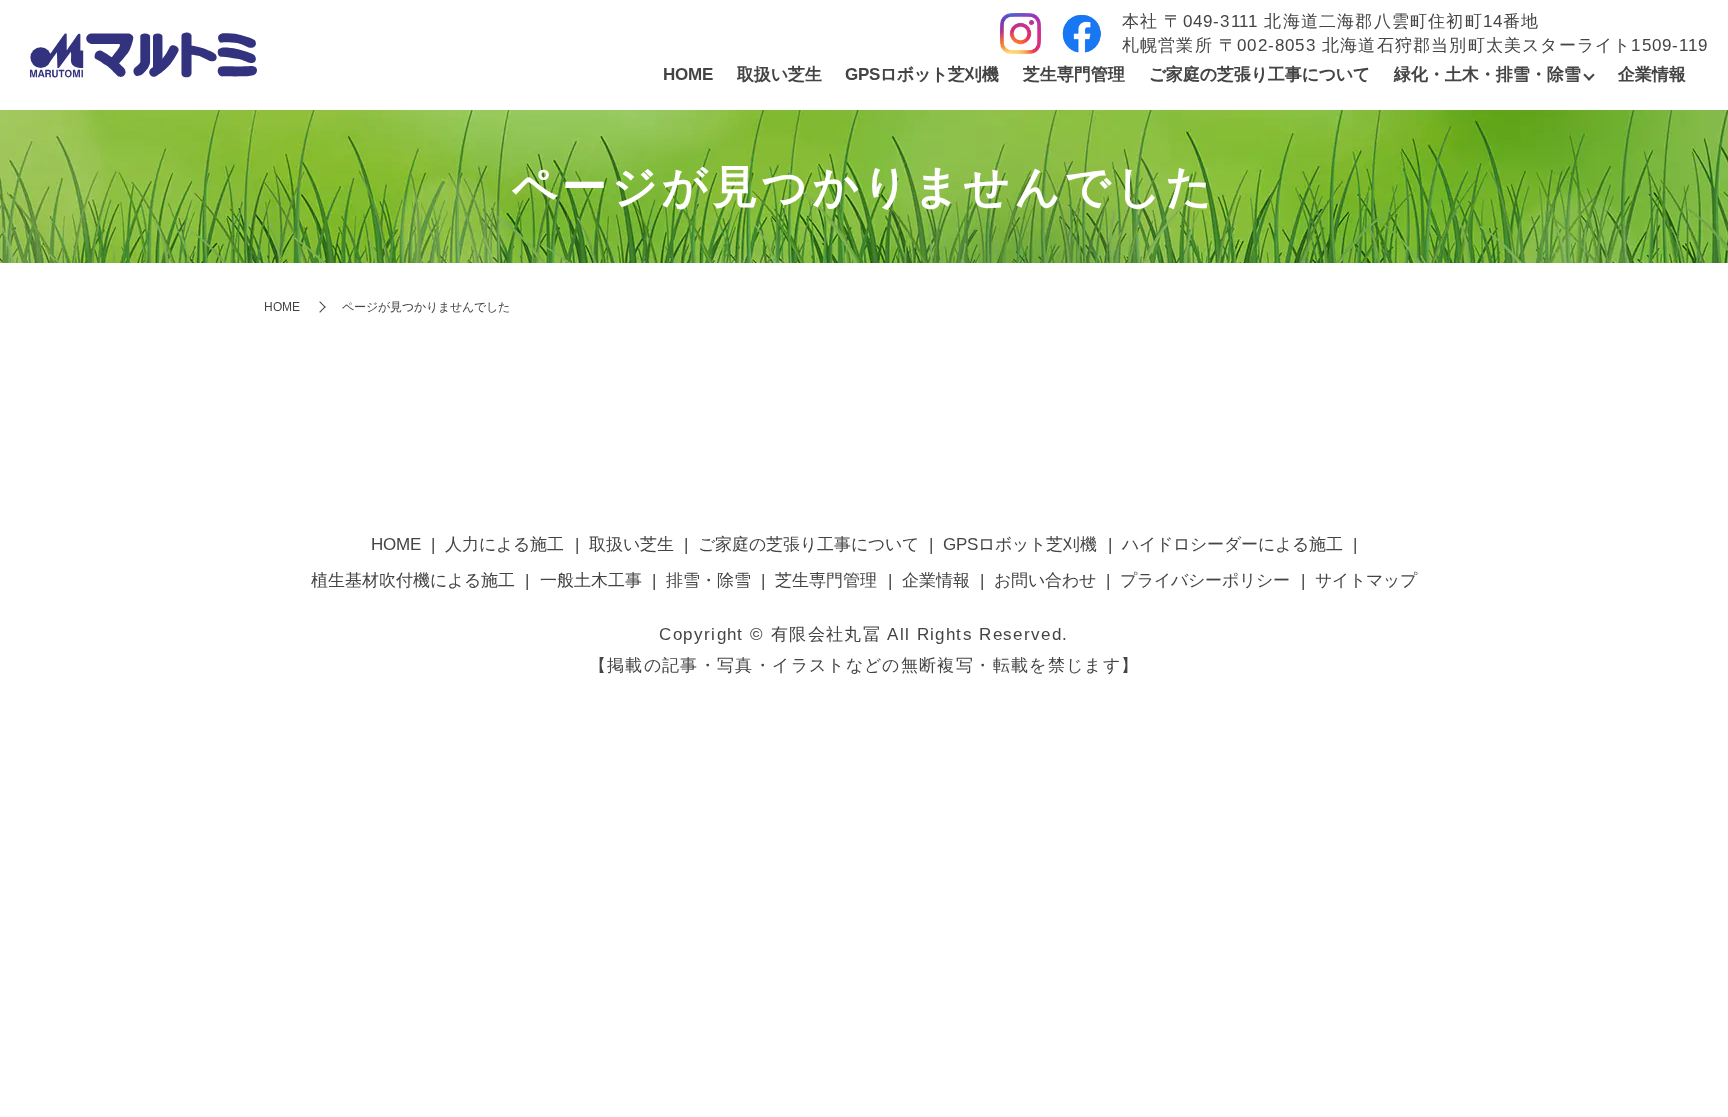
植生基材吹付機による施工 (413, 580)
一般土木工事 (591, 580)
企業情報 (1652, 74)
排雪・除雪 (708, 580)
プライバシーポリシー (1205, 580)
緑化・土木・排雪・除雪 (1487, 74)
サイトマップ (1366, 580)
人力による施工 (504, 544)
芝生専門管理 (1074, 74)
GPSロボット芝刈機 (922, 74)
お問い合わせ (1045, 580)
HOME (688, 74)
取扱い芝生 (779, 74)
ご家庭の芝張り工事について (1259, 74)
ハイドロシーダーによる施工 (1232, 544)
